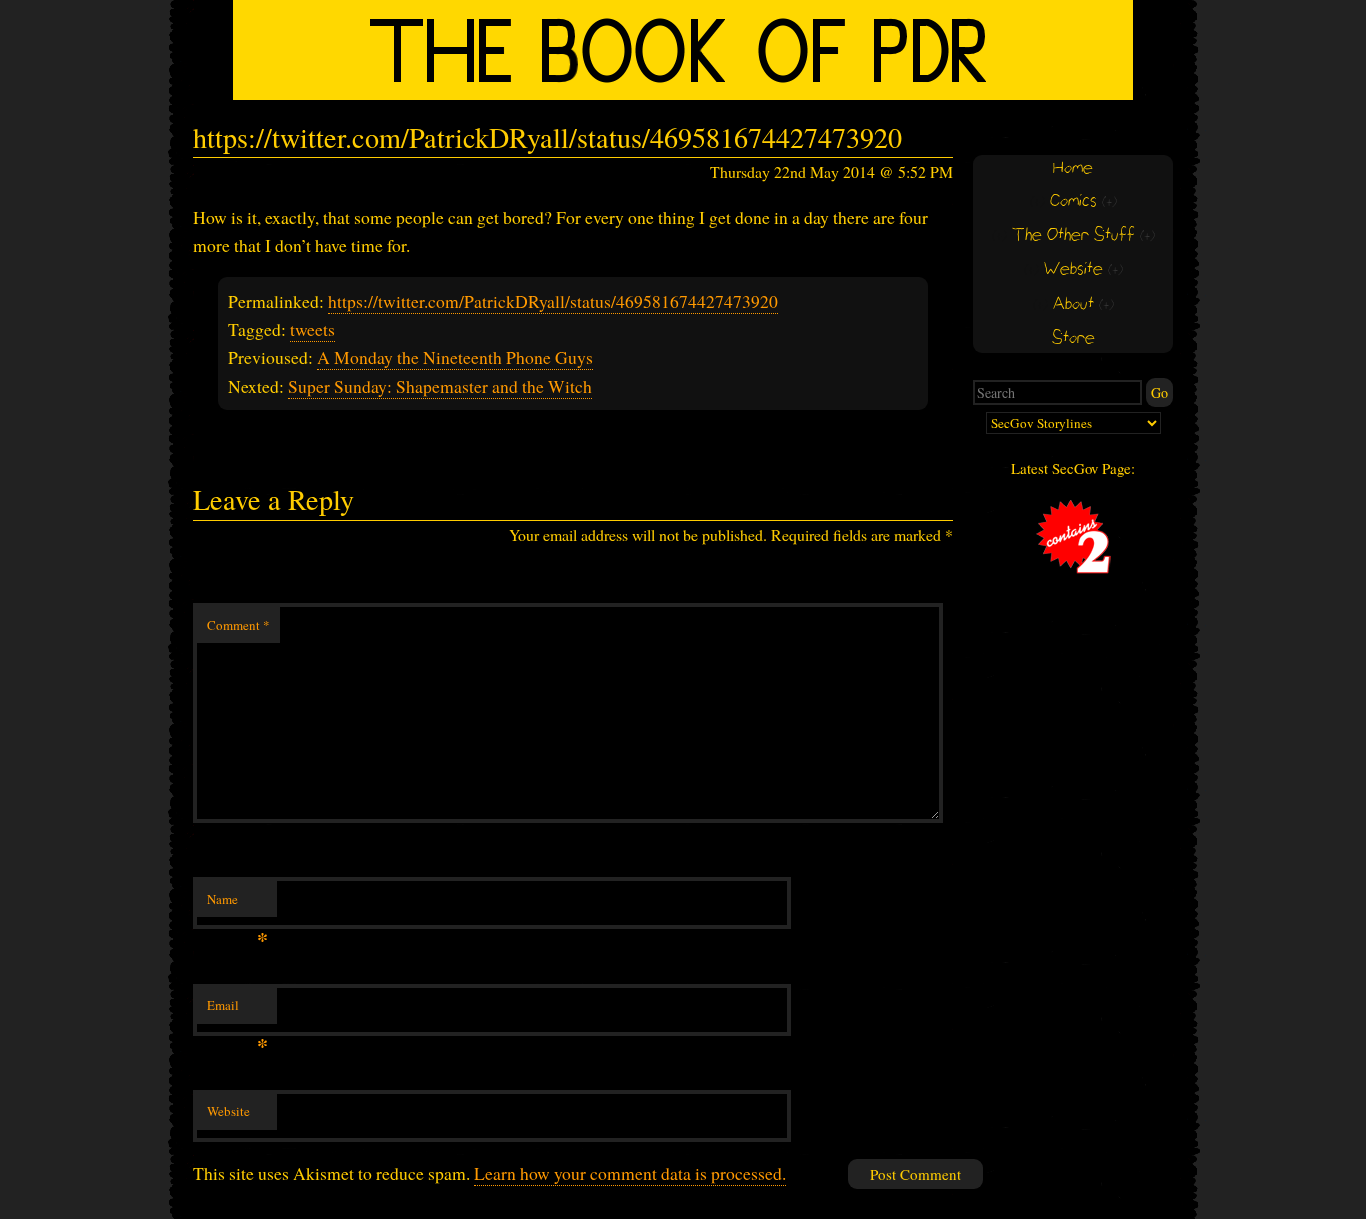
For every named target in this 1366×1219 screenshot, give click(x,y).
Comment (238, 625)
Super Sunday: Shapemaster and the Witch (440, 386)
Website (228, 1111)
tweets (312, 329)
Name (237, 904)
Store (1073, 338)
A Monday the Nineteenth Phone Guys (455, 357)
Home (1073, 168)
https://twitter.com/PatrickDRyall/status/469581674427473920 (553, 301)
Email (237, 1010)
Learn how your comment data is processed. (630, 1173)
